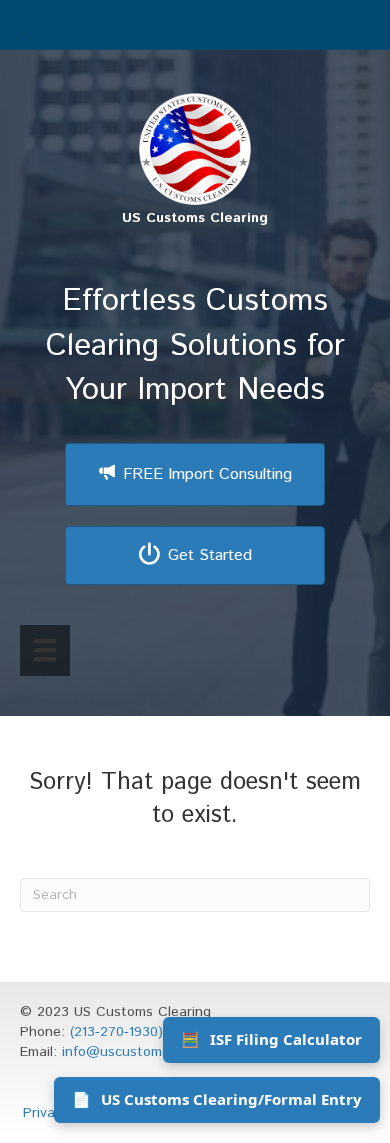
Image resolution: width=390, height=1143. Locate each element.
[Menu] (45, 650)
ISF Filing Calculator (271, 1039)
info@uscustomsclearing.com (155, 1052)
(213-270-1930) (116, 1032)
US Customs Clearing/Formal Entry (217, 1099)
